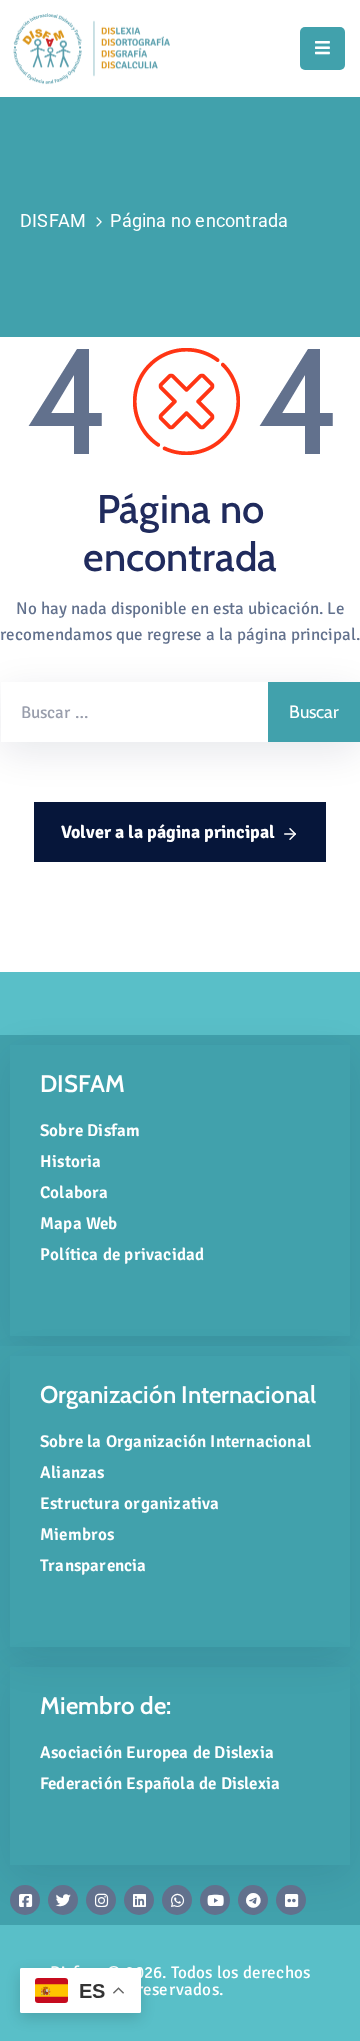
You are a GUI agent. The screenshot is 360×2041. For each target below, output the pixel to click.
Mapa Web (79, 1223)
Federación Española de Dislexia (160, 1783)
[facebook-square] (25, 1900)
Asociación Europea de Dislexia (157, 1752)
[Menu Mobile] (322, 48)
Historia (71, 1161)
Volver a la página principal (168, 832)
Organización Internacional (178, 1394)
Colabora (74, 1192)
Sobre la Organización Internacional (175, 1441)
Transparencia (93, 1565)
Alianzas (72, 1472)
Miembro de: (105, 1705)
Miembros (77, 1534)
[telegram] (253, 1900)
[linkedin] (139, 1900)
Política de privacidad (122, 1254)
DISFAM (53, 220)
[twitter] (63, 1900)
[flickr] (291, 1900)
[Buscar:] (134, 712)
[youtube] (215, 1900)
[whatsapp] (177, 1900)
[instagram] (101, 1900)
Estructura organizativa (130, 1503)
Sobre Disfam (90, 1130)
